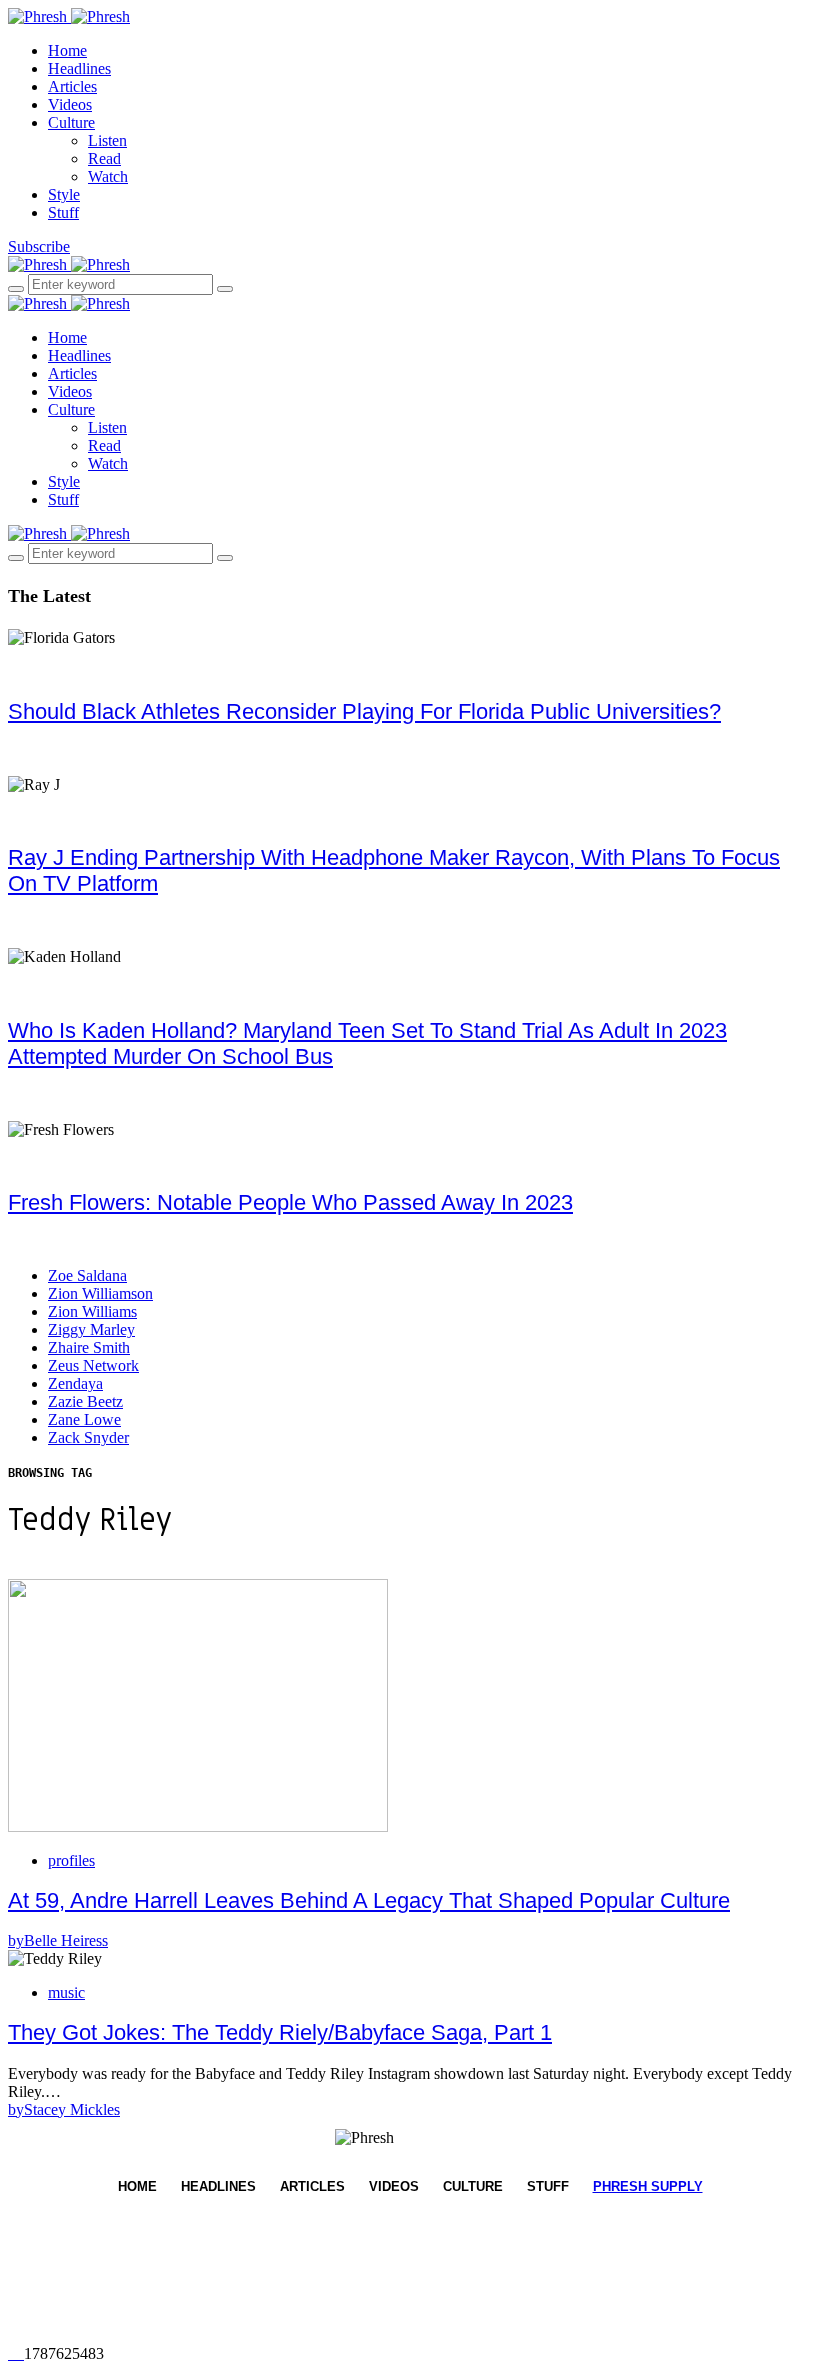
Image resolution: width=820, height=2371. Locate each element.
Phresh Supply (648, 2186)
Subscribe (39, 246)
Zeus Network (93, 1365)
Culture (71, 122)
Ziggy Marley (91, 1329)
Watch (108, 176)
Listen (107, 140)
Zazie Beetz (85, 1401)
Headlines (79, 68)
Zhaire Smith (89, 1347)
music (66, 1992)
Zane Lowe (84, 1419)
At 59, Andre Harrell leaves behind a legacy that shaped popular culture (369, 1900)
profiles (71, 1860)
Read (104, 158)
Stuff (63, 212)
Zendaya (75, 1383)
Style (64, 194)
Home (67, 50)
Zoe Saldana (87, 1275)
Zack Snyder (88, 1437)
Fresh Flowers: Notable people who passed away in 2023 (290, 1202)
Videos (70, 104)
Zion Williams (92, 1311)
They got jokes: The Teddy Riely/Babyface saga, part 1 (280, 2032)
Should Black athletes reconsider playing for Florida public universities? (364, 711)
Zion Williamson (100, 1293)
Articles (72, 86)
